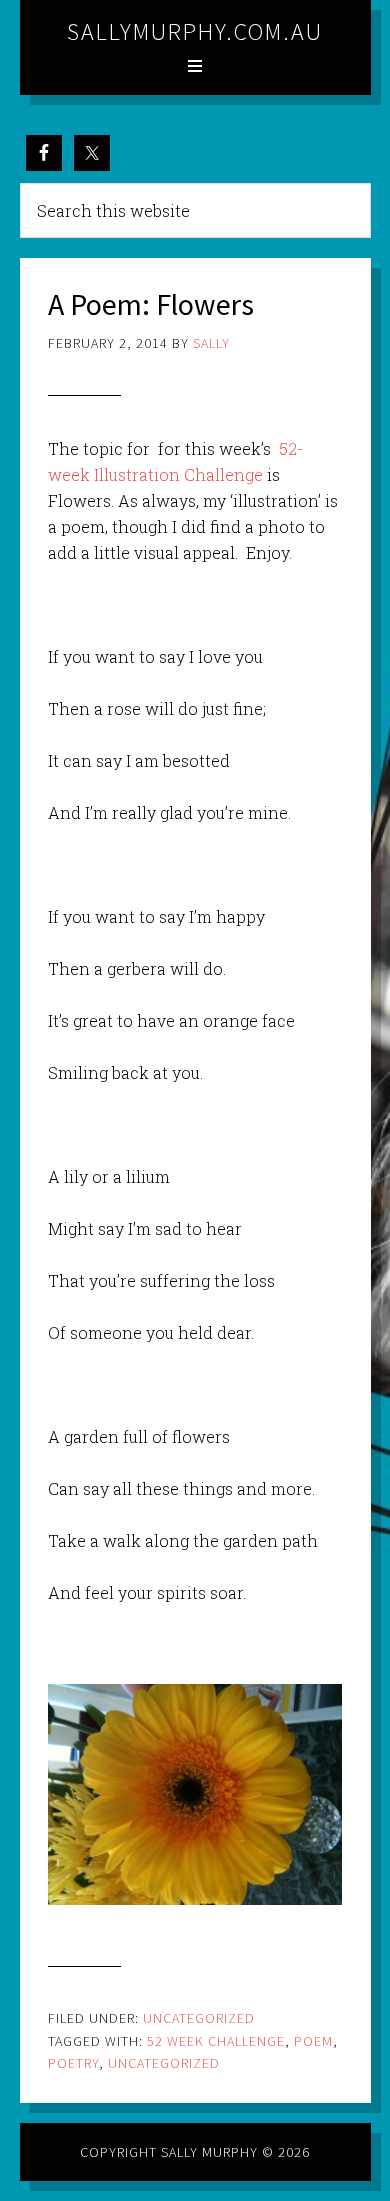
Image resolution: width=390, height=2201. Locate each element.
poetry (73, 2063)
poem (313, 2041)
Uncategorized (199, 2018)
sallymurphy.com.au (195, 31)
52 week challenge (216, 2041)
